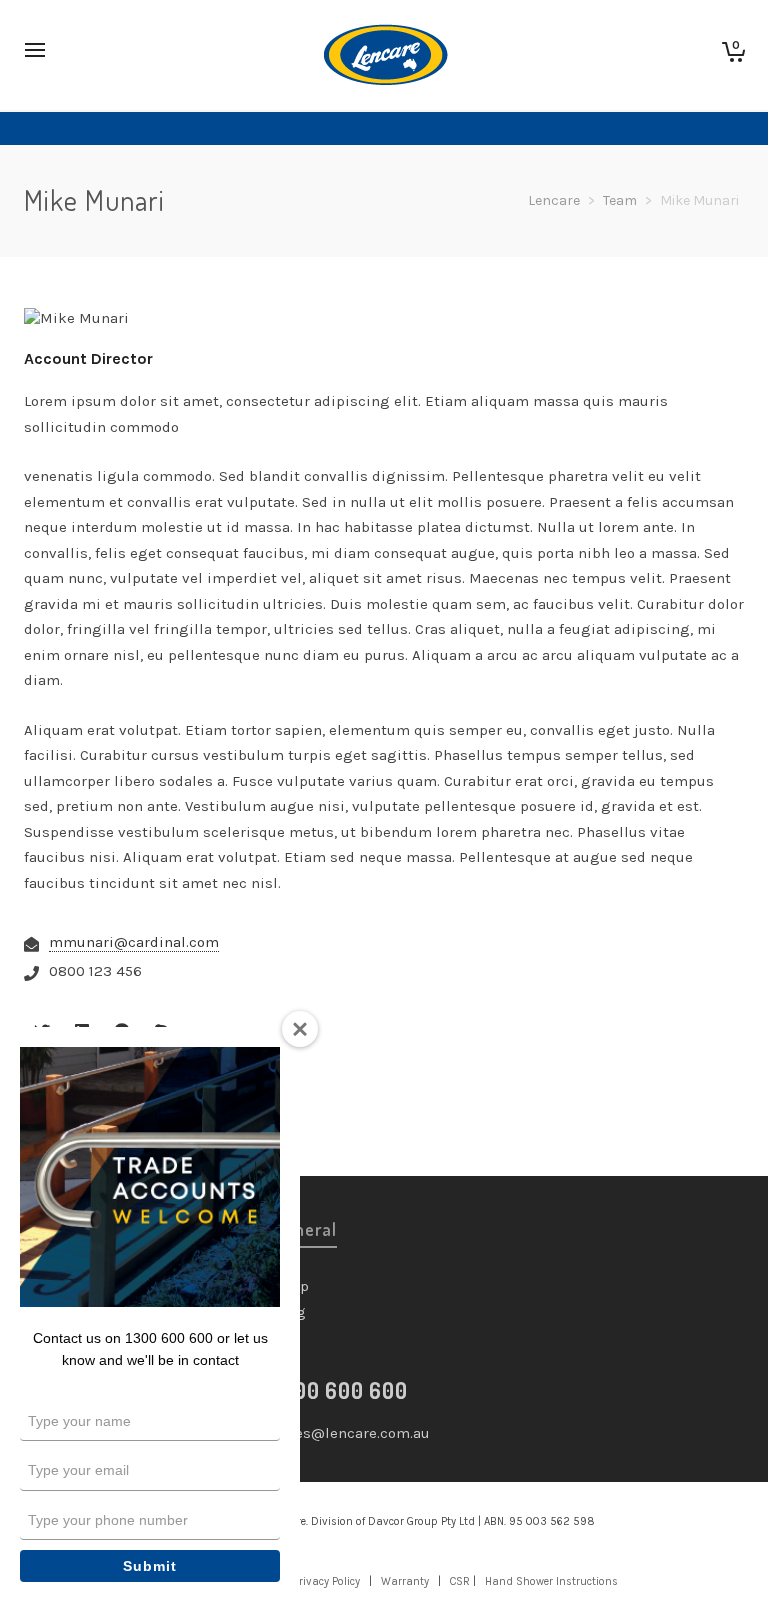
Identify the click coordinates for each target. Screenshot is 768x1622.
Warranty (405, 1581)
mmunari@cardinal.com (134, 942)
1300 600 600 (341, 1390)
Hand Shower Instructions (551, 1581)
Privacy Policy (326, 1581)
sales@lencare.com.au (352, 1433)
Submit (150, 1566)
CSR (460, 1581)
